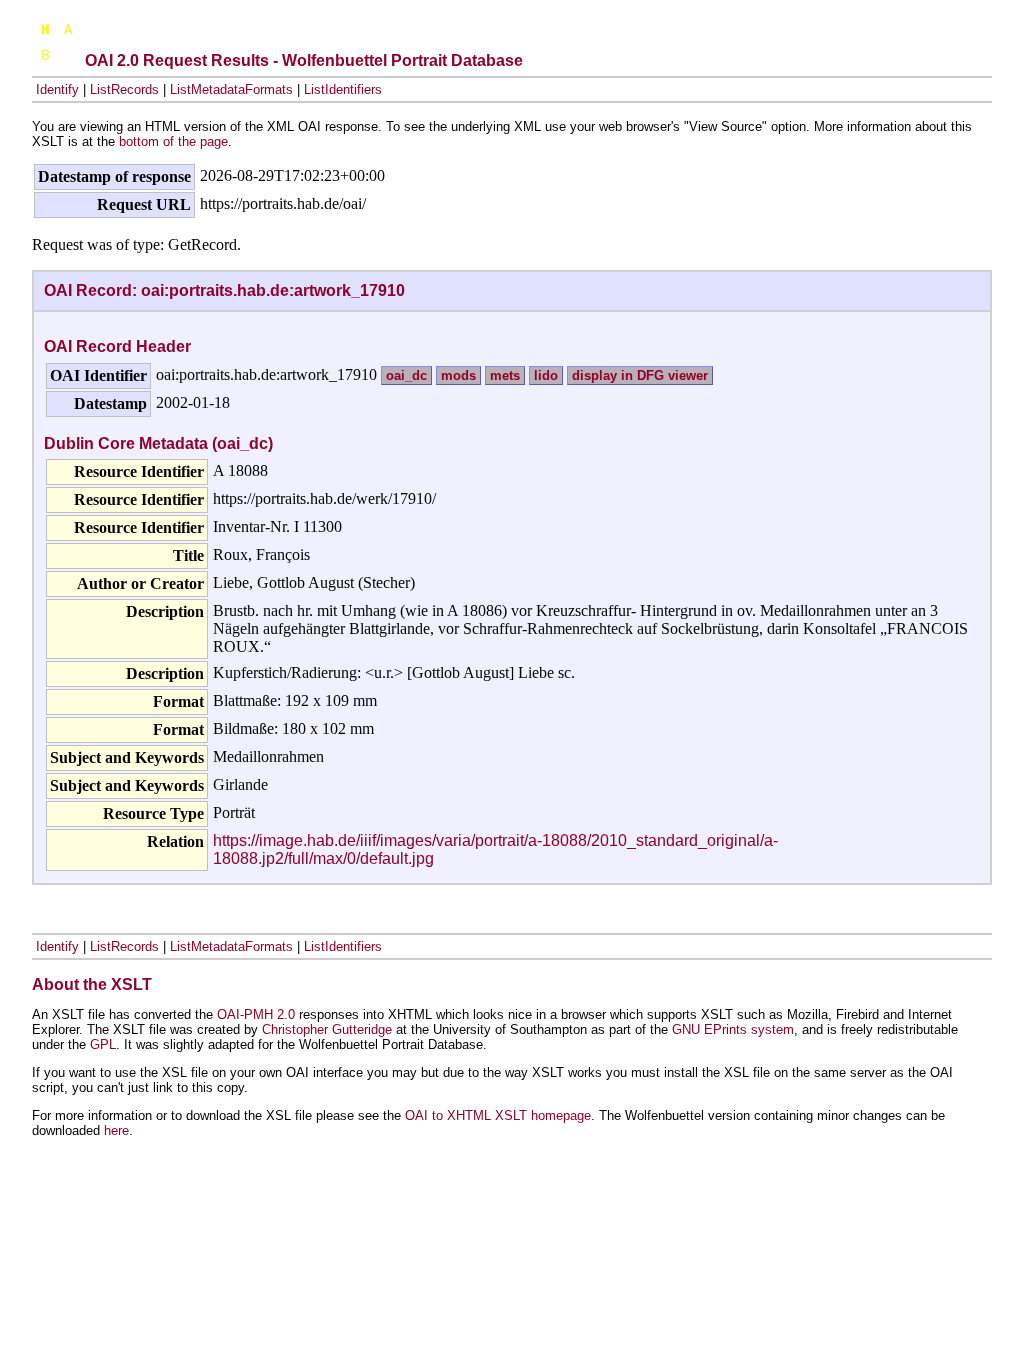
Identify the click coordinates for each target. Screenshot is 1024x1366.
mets (505, 375)
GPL (103, 1044)
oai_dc (406, 375)
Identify (57, 89)
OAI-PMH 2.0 (256, 1014)
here (116, 1130)
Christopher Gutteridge (327, 1029)
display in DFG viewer (640, 375)
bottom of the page (173, 141)
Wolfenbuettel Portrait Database (402, 60)
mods (458, 375)
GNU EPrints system (733, 1029)
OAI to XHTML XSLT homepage (498, 1115)
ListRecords (124, 89)
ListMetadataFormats (231, 89)
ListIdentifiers (343, 89)
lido (546, 375)
